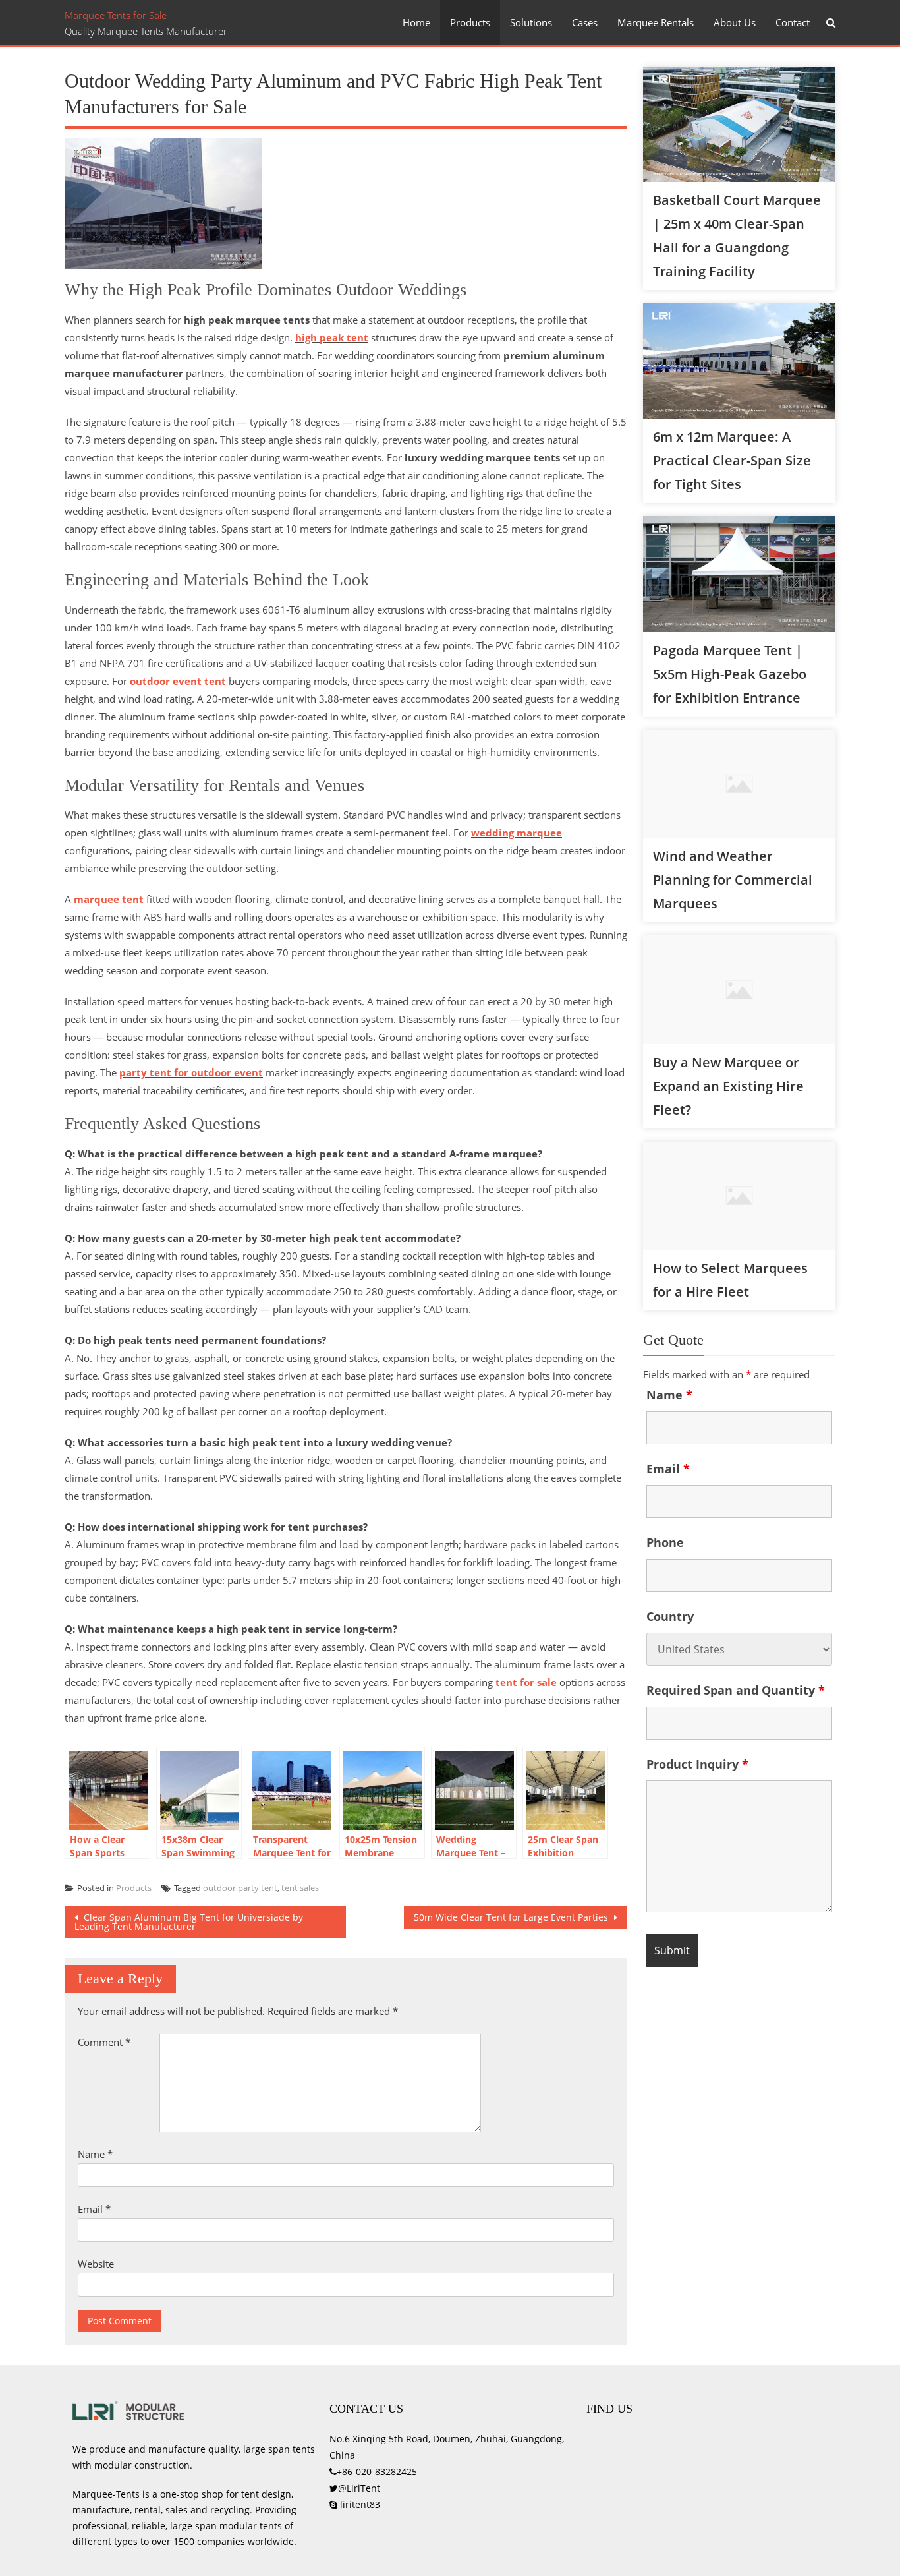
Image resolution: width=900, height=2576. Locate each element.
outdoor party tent (240, 1888)
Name (95, 2154)
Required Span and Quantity (736, 1690)
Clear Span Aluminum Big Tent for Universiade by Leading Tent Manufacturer (189, 1922)
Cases (585, 22)
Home (416, 22)
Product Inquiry (697, 1764)
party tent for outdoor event (191, 1072)
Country (670, 1616)
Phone (665, 1542)
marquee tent (109, 899)
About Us (735, 22)
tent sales (300, 1888)
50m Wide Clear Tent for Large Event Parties (512, 1917)
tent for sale (526, 1682)
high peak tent (332, 337)
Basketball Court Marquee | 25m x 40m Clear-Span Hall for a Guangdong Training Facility (737, 236)
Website (96, 2264)
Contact (793, 22)
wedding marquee (517, 833)
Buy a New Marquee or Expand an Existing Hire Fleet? (728, 1086)
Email (94, 2209)
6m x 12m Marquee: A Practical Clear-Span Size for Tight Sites (732, 460)
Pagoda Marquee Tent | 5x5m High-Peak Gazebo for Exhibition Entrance (730, 674)
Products (470, 22)
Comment (104, 2042)
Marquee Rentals (656, 22)
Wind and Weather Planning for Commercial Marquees (733, 880)
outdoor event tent (178, 681)
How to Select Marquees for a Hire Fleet (730, 1280)
